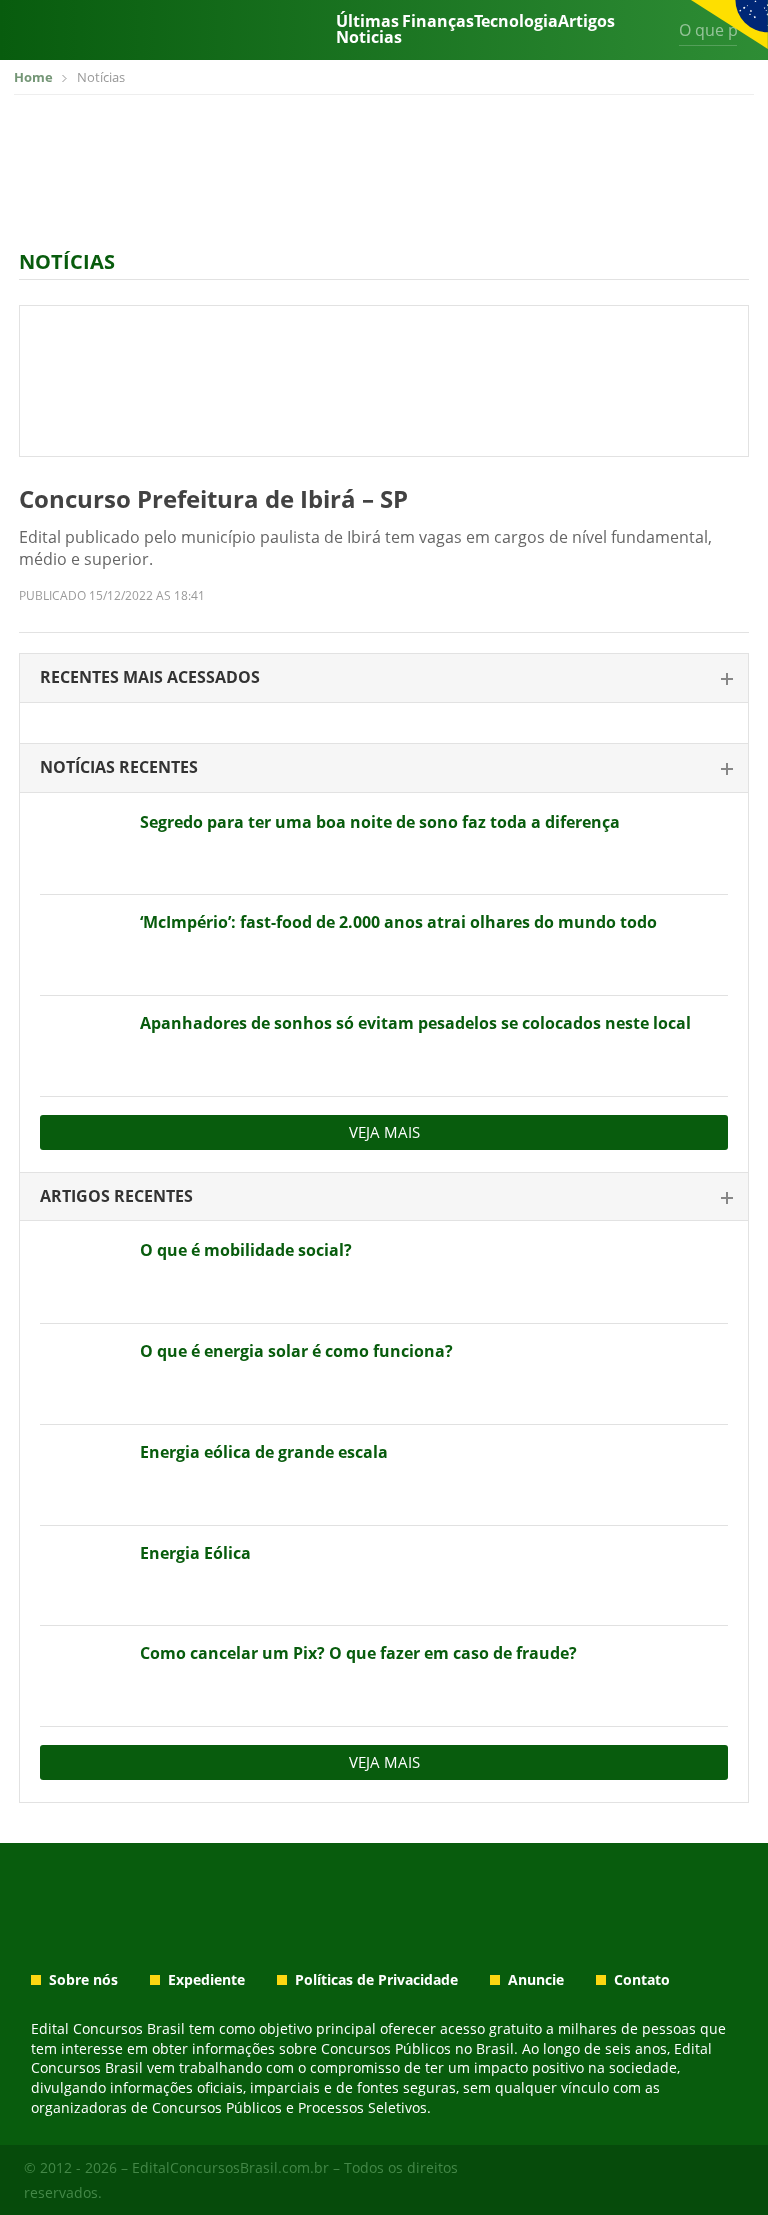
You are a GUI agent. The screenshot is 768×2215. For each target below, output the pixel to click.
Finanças (438, 22)
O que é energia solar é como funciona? (296, 1351)
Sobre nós (83, 1980)
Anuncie (536, 1980)
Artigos (586, 22)
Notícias (67, 261)
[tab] (384, 678)
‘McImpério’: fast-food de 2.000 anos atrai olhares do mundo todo (398, 922)
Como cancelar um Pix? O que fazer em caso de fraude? (358, 1653)
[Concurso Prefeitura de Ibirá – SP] (384, 381)
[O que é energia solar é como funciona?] (82, 1374)
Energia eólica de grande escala (264, 1452)
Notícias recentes (119, 767)
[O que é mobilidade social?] (82, 1273)
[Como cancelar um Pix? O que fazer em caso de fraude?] (82, 1676)
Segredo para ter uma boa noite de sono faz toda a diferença (380, 822)
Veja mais (384, 1132)
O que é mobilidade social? (246, 1250)
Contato (642, 1980)
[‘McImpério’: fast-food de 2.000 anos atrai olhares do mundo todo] (82, 945)
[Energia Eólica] (82, 1576)
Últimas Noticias (369, 29)
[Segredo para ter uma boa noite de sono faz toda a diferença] (82, 845)
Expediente (206, 1980)
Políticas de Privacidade (376, 1980)
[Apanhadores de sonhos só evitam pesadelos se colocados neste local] (82, 1046)
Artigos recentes (116, 1196)
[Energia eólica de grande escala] (82, 1475)
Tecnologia (516, 22)
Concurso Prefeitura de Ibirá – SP (213, 498)
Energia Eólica (195, 1553)
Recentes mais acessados (150, 677)
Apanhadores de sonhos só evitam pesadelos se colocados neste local (415, 1023)
